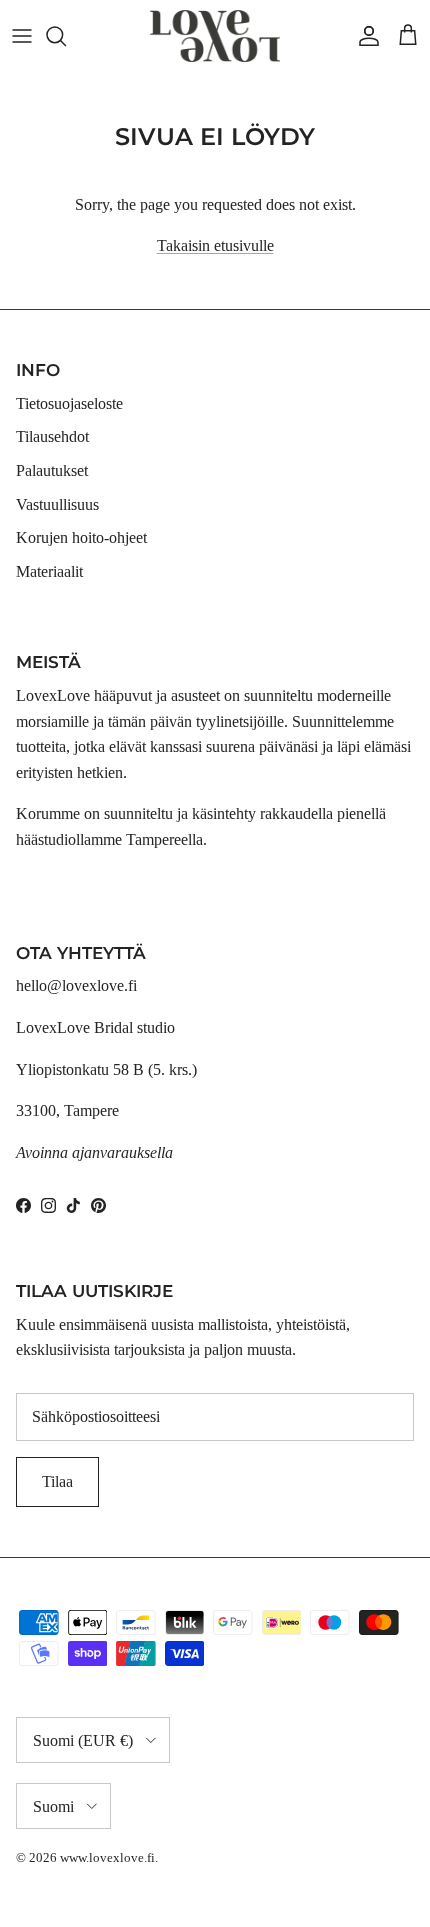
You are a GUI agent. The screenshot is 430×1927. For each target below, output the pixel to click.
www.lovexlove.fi (107, 1857)
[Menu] (22, 36)
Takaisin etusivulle (215, 245)
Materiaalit (49, 571)
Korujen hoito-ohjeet (81, 537)
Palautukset (52, 470)
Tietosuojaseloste (69, 403)
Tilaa (57, 1481)
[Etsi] (66, 36)
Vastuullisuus (57, 504)
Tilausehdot (52, 436)
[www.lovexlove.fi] (215, 36)
